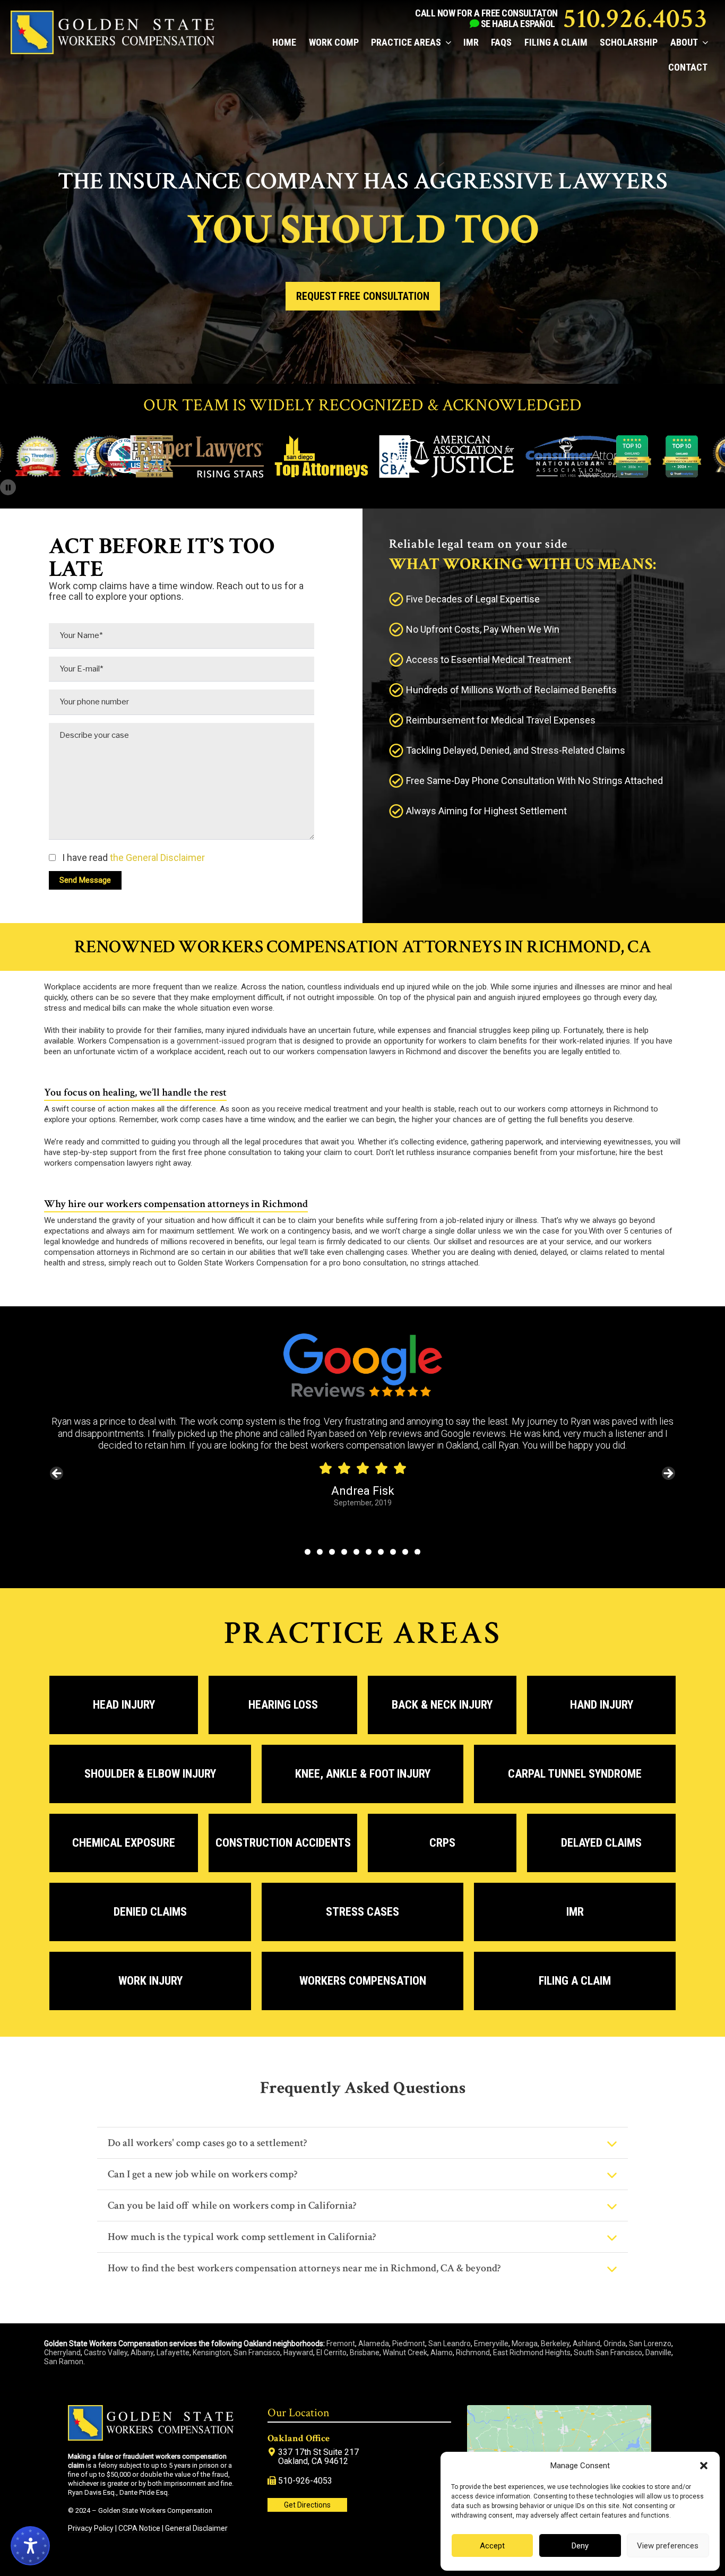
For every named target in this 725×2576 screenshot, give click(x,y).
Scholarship (629, 42)
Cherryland (62, 2353)
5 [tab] (356, 1552)
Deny (580, 2546)
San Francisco (257, 2353)
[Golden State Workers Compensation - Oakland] (113, 51)
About (684, 42)
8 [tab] (393, 1552)
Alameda (374, 2344)
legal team (298, 1242)
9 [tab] (405, 1552)
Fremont (341, 2344)
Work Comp (334, 42)
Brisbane (365, 2353)
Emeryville (491, 2344)
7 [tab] (381, 1552)
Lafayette (173, 2353)
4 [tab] (344, 1552)
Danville (658, 2353)
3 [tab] (332, 1552)
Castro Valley (106, 2353)
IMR (471, 42)
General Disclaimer (196, 2528)
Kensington (212, 2353)
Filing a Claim (556, 42)
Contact (688, 67)
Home (284, 42)
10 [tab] (418, 1552)
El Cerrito (331, 2353)
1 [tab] (308, 1552)
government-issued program (227, 1041)
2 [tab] (320, 1552)
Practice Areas (406, 42)
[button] (704, 2466)
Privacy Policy (91, 2528)
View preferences (668, 2546)
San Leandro (450, 2344)
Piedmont (409, 2344)
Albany (142, 2353)
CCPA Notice (139, 2528)
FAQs (501, 42)
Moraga (525, 2344)
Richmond (473, 2353)
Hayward (298, 2353)
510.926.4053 (635, 19)
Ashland (586, 2344)
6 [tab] (369, 1552)
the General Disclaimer (156, 858)
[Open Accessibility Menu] (30, 2546)
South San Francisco (608, 2353)
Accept (492, 2546)
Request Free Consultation (363, 296)
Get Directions (307, 2505)
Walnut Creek (405, 2353)
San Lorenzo (650, 2344)
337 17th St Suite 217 (318, 2452)
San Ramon (64, 2362)
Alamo (442, 2353)
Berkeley (555, 2344)
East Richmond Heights (532, 2353)
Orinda (615, 2344)
